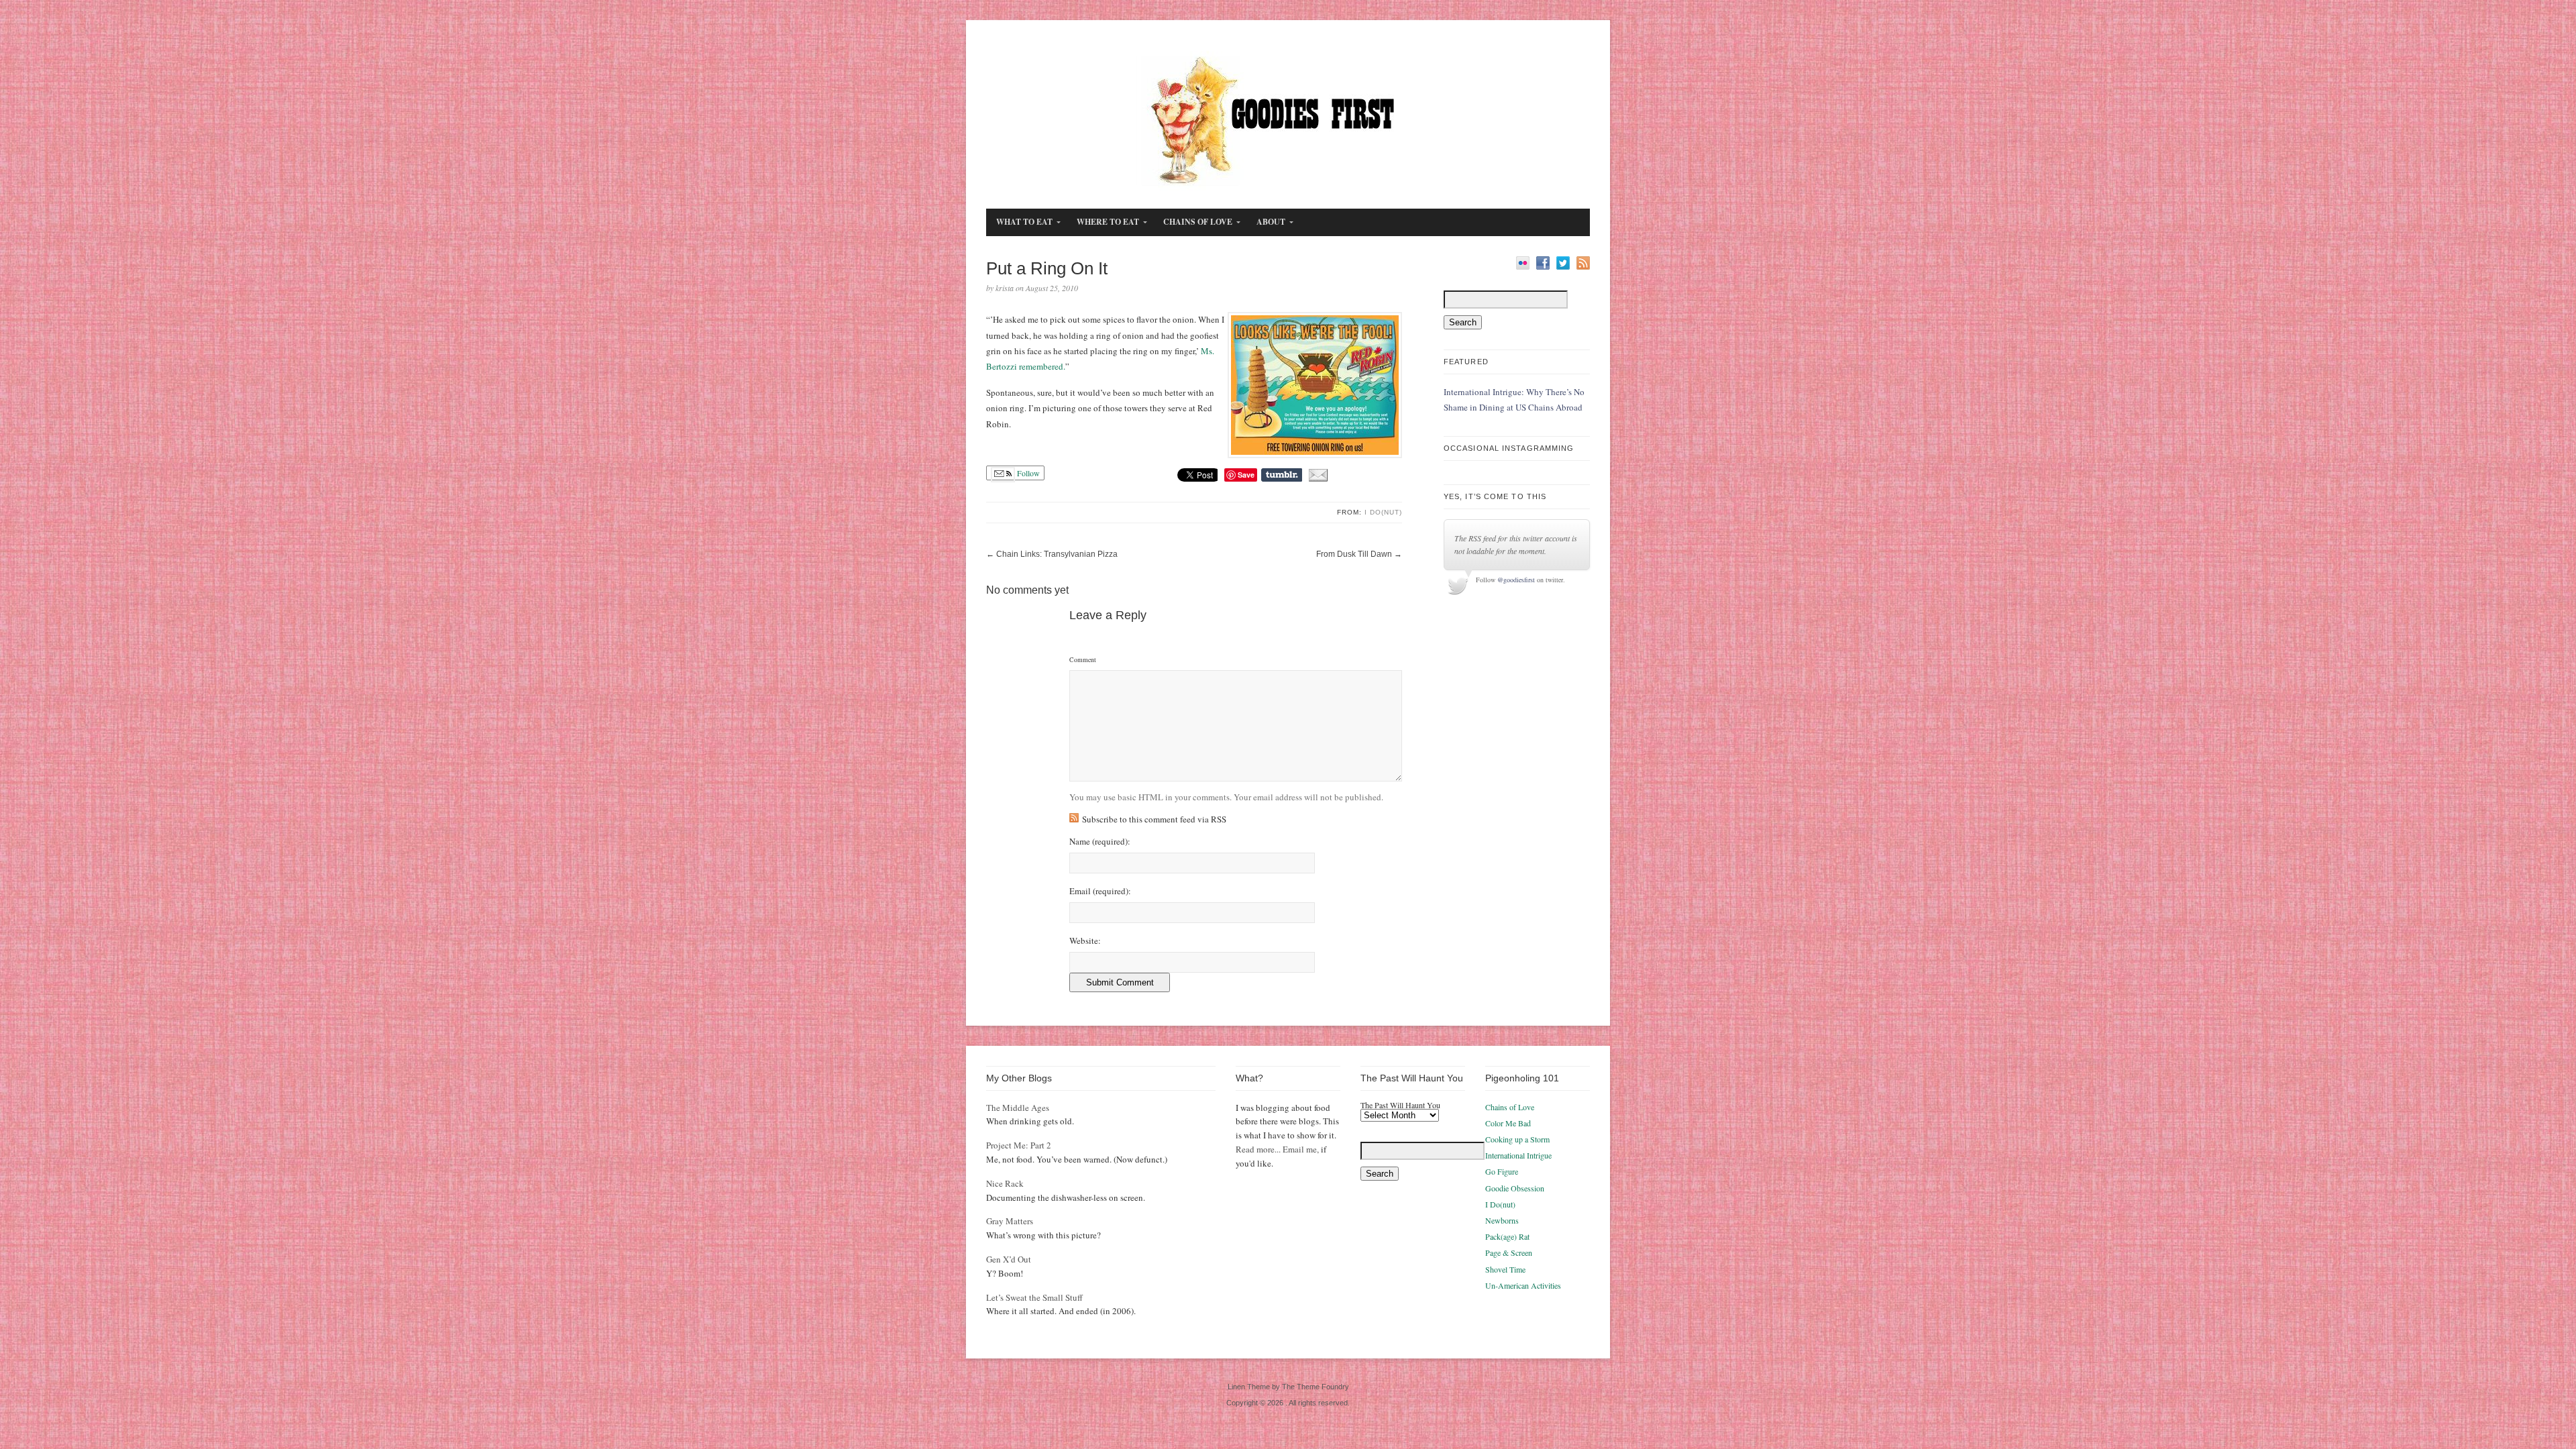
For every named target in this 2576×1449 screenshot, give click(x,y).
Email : (1100, 891)
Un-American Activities (1523, 1285)
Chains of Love (1510, 1107)
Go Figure (1502, 1171)
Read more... (1258, 1149)
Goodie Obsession (1515, 1188)
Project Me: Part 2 (1019, 1145)
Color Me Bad (1508, 1123)
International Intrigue (1518, 1155)
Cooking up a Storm (1517, 1139)
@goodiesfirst (1516, 580)
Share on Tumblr (1282, 475)
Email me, (1301, 1149)
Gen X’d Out (1009, 1259)
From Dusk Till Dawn (1354, 554)
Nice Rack (1005, 1183)
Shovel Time (1505, 1269)
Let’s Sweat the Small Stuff (1034, 1297)
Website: (1085, 941)
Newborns (1502, 1220)
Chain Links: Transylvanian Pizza (1057, 554)
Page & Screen (1509, 1252)
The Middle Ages (1018, 1108)
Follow (1027, 473)
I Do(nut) (1383, 512)
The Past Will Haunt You (1400, 1105)
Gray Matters (1010, 1221)
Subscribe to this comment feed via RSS (1154, 819)
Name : (1100, 842)
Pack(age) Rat (1507, 1236)
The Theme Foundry (1316, 1387)
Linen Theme (1249, 1387)
